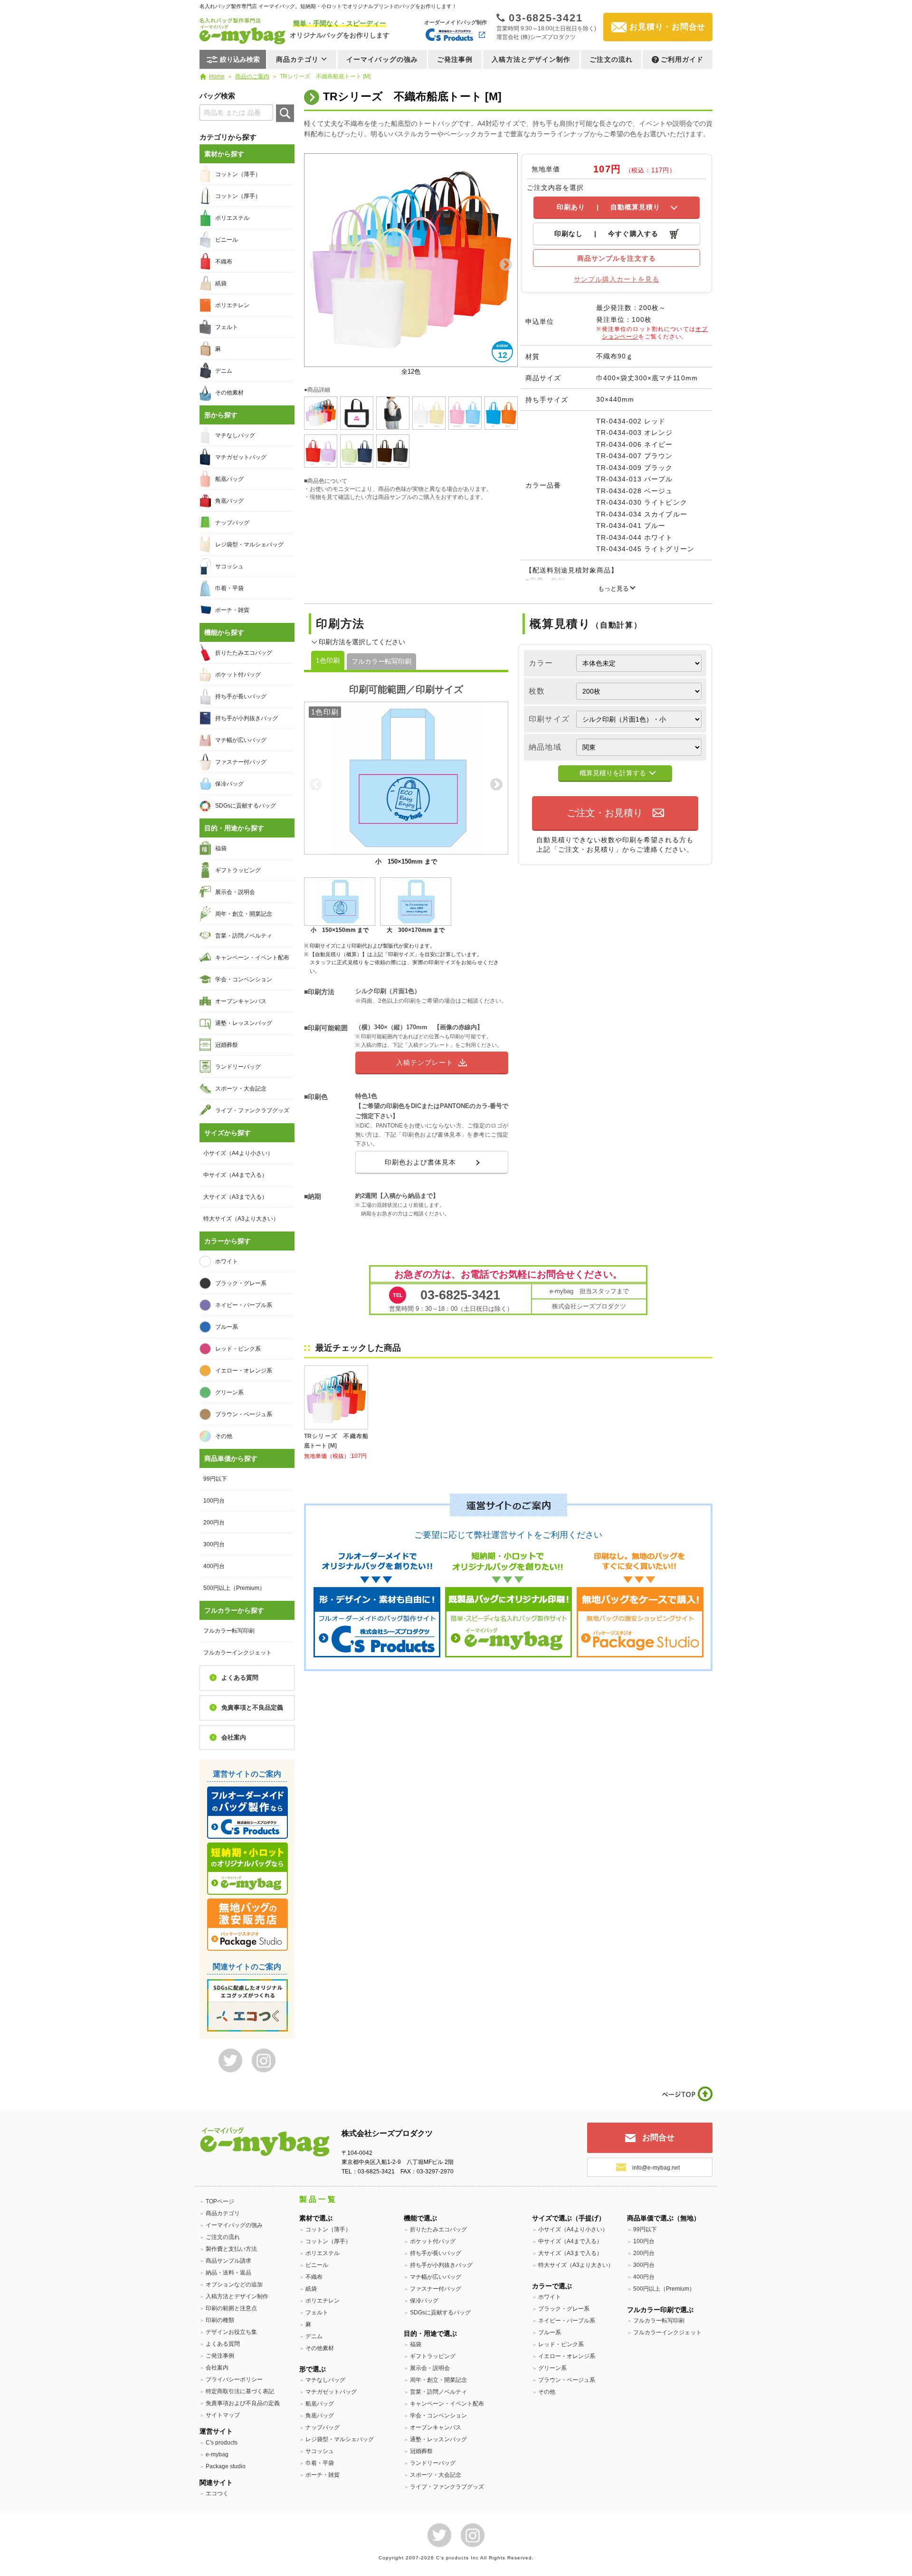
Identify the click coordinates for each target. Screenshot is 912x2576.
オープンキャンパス (241, 1001)
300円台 (214, 1544)
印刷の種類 (220, 2320)
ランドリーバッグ (238, 1067)
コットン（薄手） (238, 174)
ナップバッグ (232, 523)
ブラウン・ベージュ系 (244, 1414)
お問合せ (658, 2138)
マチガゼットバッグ (241, 457)
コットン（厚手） (238, 196)
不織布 (224, 262)
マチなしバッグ (235, 435)
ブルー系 (227, 1327)
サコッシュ (229, 566)
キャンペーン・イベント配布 (252, 958)
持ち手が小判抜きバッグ (247, 718)
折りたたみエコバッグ (244, 653)
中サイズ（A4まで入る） (235, 1175)
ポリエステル (232, 218)
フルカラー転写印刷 (381, 661)
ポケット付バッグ (238, 675)
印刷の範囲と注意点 (231, 2308)
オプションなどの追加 (234, 2285)
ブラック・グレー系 (241, 1283)
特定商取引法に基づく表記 (240, 2391)
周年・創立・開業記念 (244, 914)
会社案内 (234, 1737)
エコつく (217, 2493)
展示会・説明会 (235, 892)
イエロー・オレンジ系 (244, 1371)
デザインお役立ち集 (231, 2332)
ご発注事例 (455, 59)
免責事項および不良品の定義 (243, 2403)
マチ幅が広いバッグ (241, 740)
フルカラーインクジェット (237, 1653)
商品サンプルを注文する (617, 258)
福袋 (221, 848)
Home (217, 76)
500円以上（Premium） (234, 1588)
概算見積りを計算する (613, 773)
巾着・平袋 (229, 588)
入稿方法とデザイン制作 (531, 59)
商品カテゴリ (223, 2213)
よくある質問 (240, 1678)
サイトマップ (223, 2415)
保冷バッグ (229, 784)
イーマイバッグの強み (382, 59)
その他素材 (229, 393)
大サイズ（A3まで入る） (235, 1197)
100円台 (214, 1501)
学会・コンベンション (244, 979)
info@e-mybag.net (656, 2168)
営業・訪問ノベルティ (244, 936)
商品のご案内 (252, 76)
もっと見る (613, 588)
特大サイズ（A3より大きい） (241, 1219)
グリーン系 (229, 1392)
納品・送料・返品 (228, 2273)
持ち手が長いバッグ (241, 696)
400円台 (214, 1566)
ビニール (227, 240)
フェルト (227, 327)
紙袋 (221, 283)
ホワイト (227, 1261)
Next (506, 265)
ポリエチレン (232, 305)
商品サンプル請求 (228, 2261)
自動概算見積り (609, 207)
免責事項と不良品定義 (252, 1707)
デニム (224, 371)
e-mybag (217, 2454)
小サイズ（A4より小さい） (238, 1153)
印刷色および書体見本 (421, 1162)
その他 (224, 1436)
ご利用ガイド (682, 59)
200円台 (214, 1523)
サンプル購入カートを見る (617, 279)
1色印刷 (328, 660)
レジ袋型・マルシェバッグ (249, 545)
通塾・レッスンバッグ (244, 1023)
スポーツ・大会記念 (241, 1089)
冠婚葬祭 (227, 1045)
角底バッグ (229, 501)
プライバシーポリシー (234, 2379)
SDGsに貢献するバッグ (246, 806)
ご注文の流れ (611, 59)
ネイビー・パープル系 (244, 1305)
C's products (222, 2443)
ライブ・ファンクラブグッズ (252, 1110)
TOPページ (220, 2201)
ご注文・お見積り (605, 813)
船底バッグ (229, 479)
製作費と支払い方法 (231, 2249)
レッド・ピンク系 (238, 1349)
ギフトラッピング (238, 870)
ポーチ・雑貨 (232, 610)
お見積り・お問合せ (667, 27)
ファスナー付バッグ (241, 762)
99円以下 (215, 1479)
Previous (316, 265)
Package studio (226, 2466)
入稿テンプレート (425, 1062)
